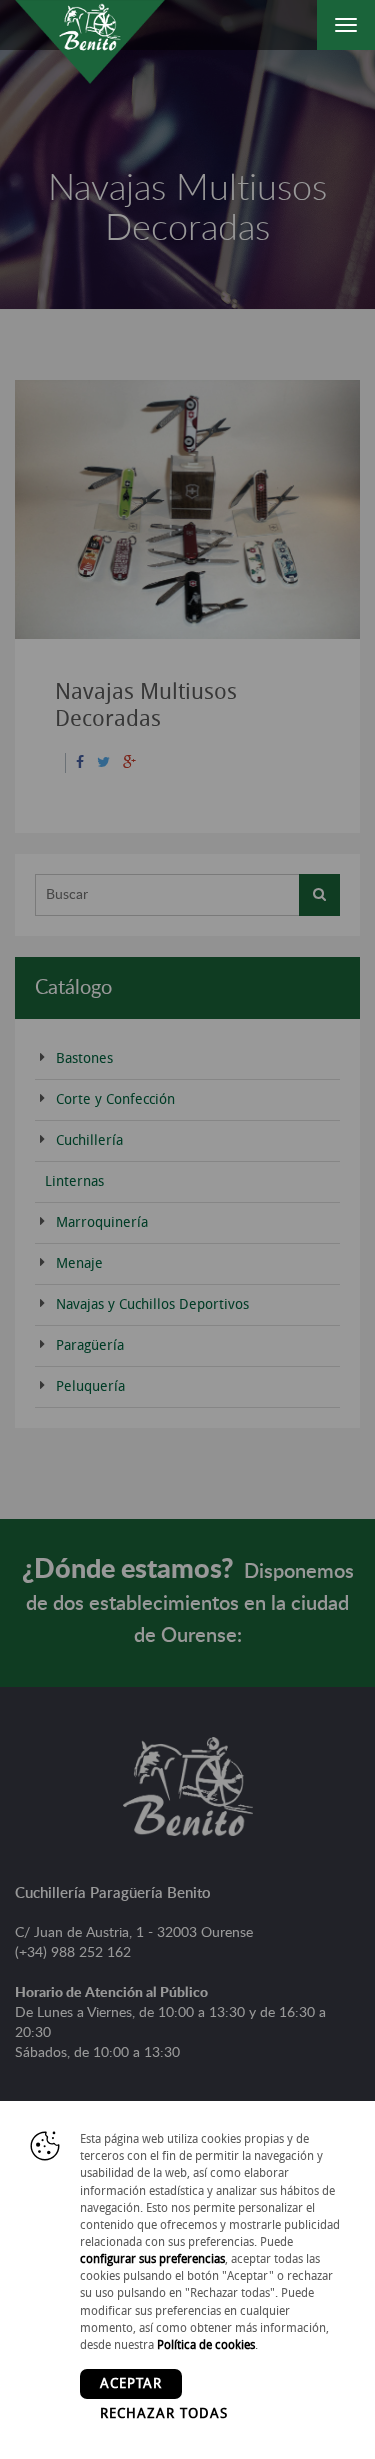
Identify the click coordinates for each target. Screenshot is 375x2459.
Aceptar (131, 2383)
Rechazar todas (164, 2413)
